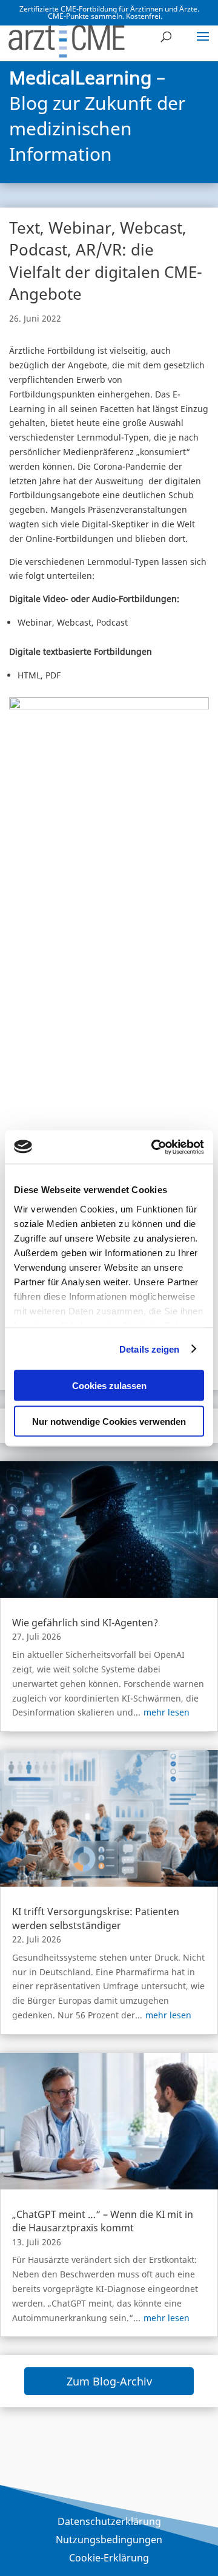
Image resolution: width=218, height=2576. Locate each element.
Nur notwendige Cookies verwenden (109, 1421)
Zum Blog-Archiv (109, 2381)
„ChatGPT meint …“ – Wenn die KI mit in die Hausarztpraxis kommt (103, 2221)
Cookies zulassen (109, 1386)
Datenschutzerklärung (109, 2523)
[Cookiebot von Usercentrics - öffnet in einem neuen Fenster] (154, 1147)
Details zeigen (149, 1349)
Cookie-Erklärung (109, 2559)
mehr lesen (167, 1712)
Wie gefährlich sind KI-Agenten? (85, 1623)
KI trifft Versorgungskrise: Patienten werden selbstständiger (96, 1918)
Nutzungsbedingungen (109, 2541)
